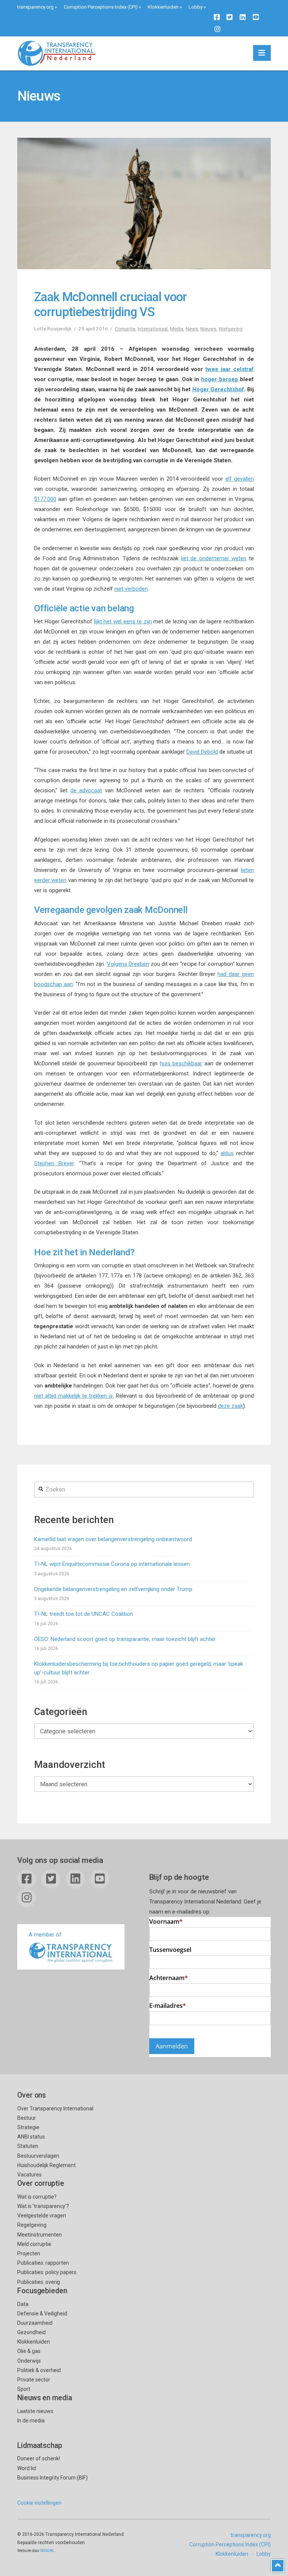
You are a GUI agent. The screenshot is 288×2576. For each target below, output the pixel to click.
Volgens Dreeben (128, 964)
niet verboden (131, 589)
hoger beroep (219, 379)
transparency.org (35, 7)
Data (23, 2304)
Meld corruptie (34, 2244)
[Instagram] (217, 29)
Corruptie (125, 329)
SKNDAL (47, 2551)
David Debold (202, 752)
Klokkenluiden (163, 7)
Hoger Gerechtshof (218, 389)
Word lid (27, 2468)
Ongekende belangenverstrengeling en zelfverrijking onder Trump (113, 1589)
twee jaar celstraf (230, 369)
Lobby (196, 7)
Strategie (28, 2127)
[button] (262, 53)
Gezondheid (31, 2332)
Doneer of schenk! (39, 2458)
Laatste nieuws (35, 2411)
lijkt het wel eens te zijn (123, 621)
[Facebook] (217, 17)
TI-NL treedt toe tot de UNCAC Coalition (84, 1614)
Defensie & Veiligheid (42, 2314)
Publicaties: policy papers (47, 2272)
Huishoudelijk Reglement (46, 2165)
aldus (227, 1153)
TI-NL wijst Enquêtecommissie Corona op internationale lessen (112, 1564)
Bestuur (27, 2118)
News (192, 329)
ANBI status (31, 2137)
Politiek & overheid (39, 2370)
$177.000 (45, 499)
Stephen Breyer (54, 1163)
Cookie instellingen (39, 2503)
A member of (45, 1935)
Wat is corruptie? (37, 2197)
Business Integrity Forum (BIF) (52, 2478)
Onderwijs (29, 2361)
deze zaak (230, 1406)
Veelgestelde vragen (42, 2216)
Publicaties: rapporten (43, 2263)
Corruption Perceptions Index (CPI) (101, 7)
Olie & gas (29, 2351)
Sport (24, 2389)
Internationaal (153, 329)
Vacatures (29, 2175)
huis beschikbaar (181, 1063)
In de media (31, 2421)
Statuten (28, 2146)
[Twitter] (229, 17)
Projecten (29, 2253)
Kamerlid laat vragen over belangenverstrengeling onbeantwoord (113, 1539)
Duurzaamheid (35, 2323)
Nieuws (208, 329)
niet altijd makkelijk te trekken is (73, 1396)
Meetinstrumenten (40, 2235)
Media (177, 329)
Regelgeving (32, 2225)
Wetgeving (231, 329)
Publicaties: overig (39, 2282)
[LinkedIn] (243, 17)
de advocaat (86, 790)
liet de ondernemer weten (214, 558)
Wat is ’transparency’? (43, 2206)
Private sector (34, 2380)
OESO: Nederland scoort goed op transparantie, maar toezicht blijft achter (125, 1639)
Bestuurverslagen (38, 2156)
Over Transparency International (55, 2108)
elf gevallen (240, 479)
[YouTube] (256, 17)
